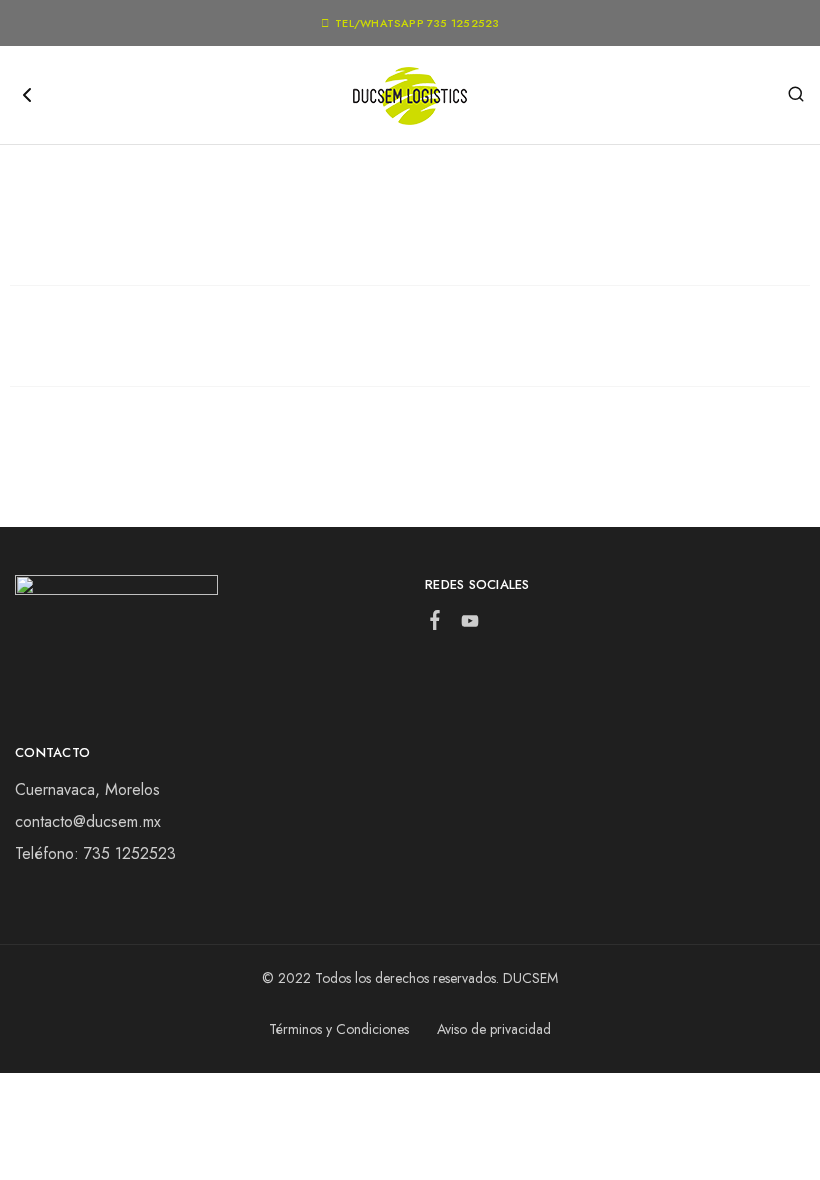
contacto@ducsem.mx (88, 821)
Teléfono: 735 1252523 (95, 853)
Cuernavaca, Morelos (87, 789)
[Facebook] (435, 624)
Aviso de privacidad (494, 1029)
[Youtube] (470, 625)
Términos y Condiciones (339, 1029)
